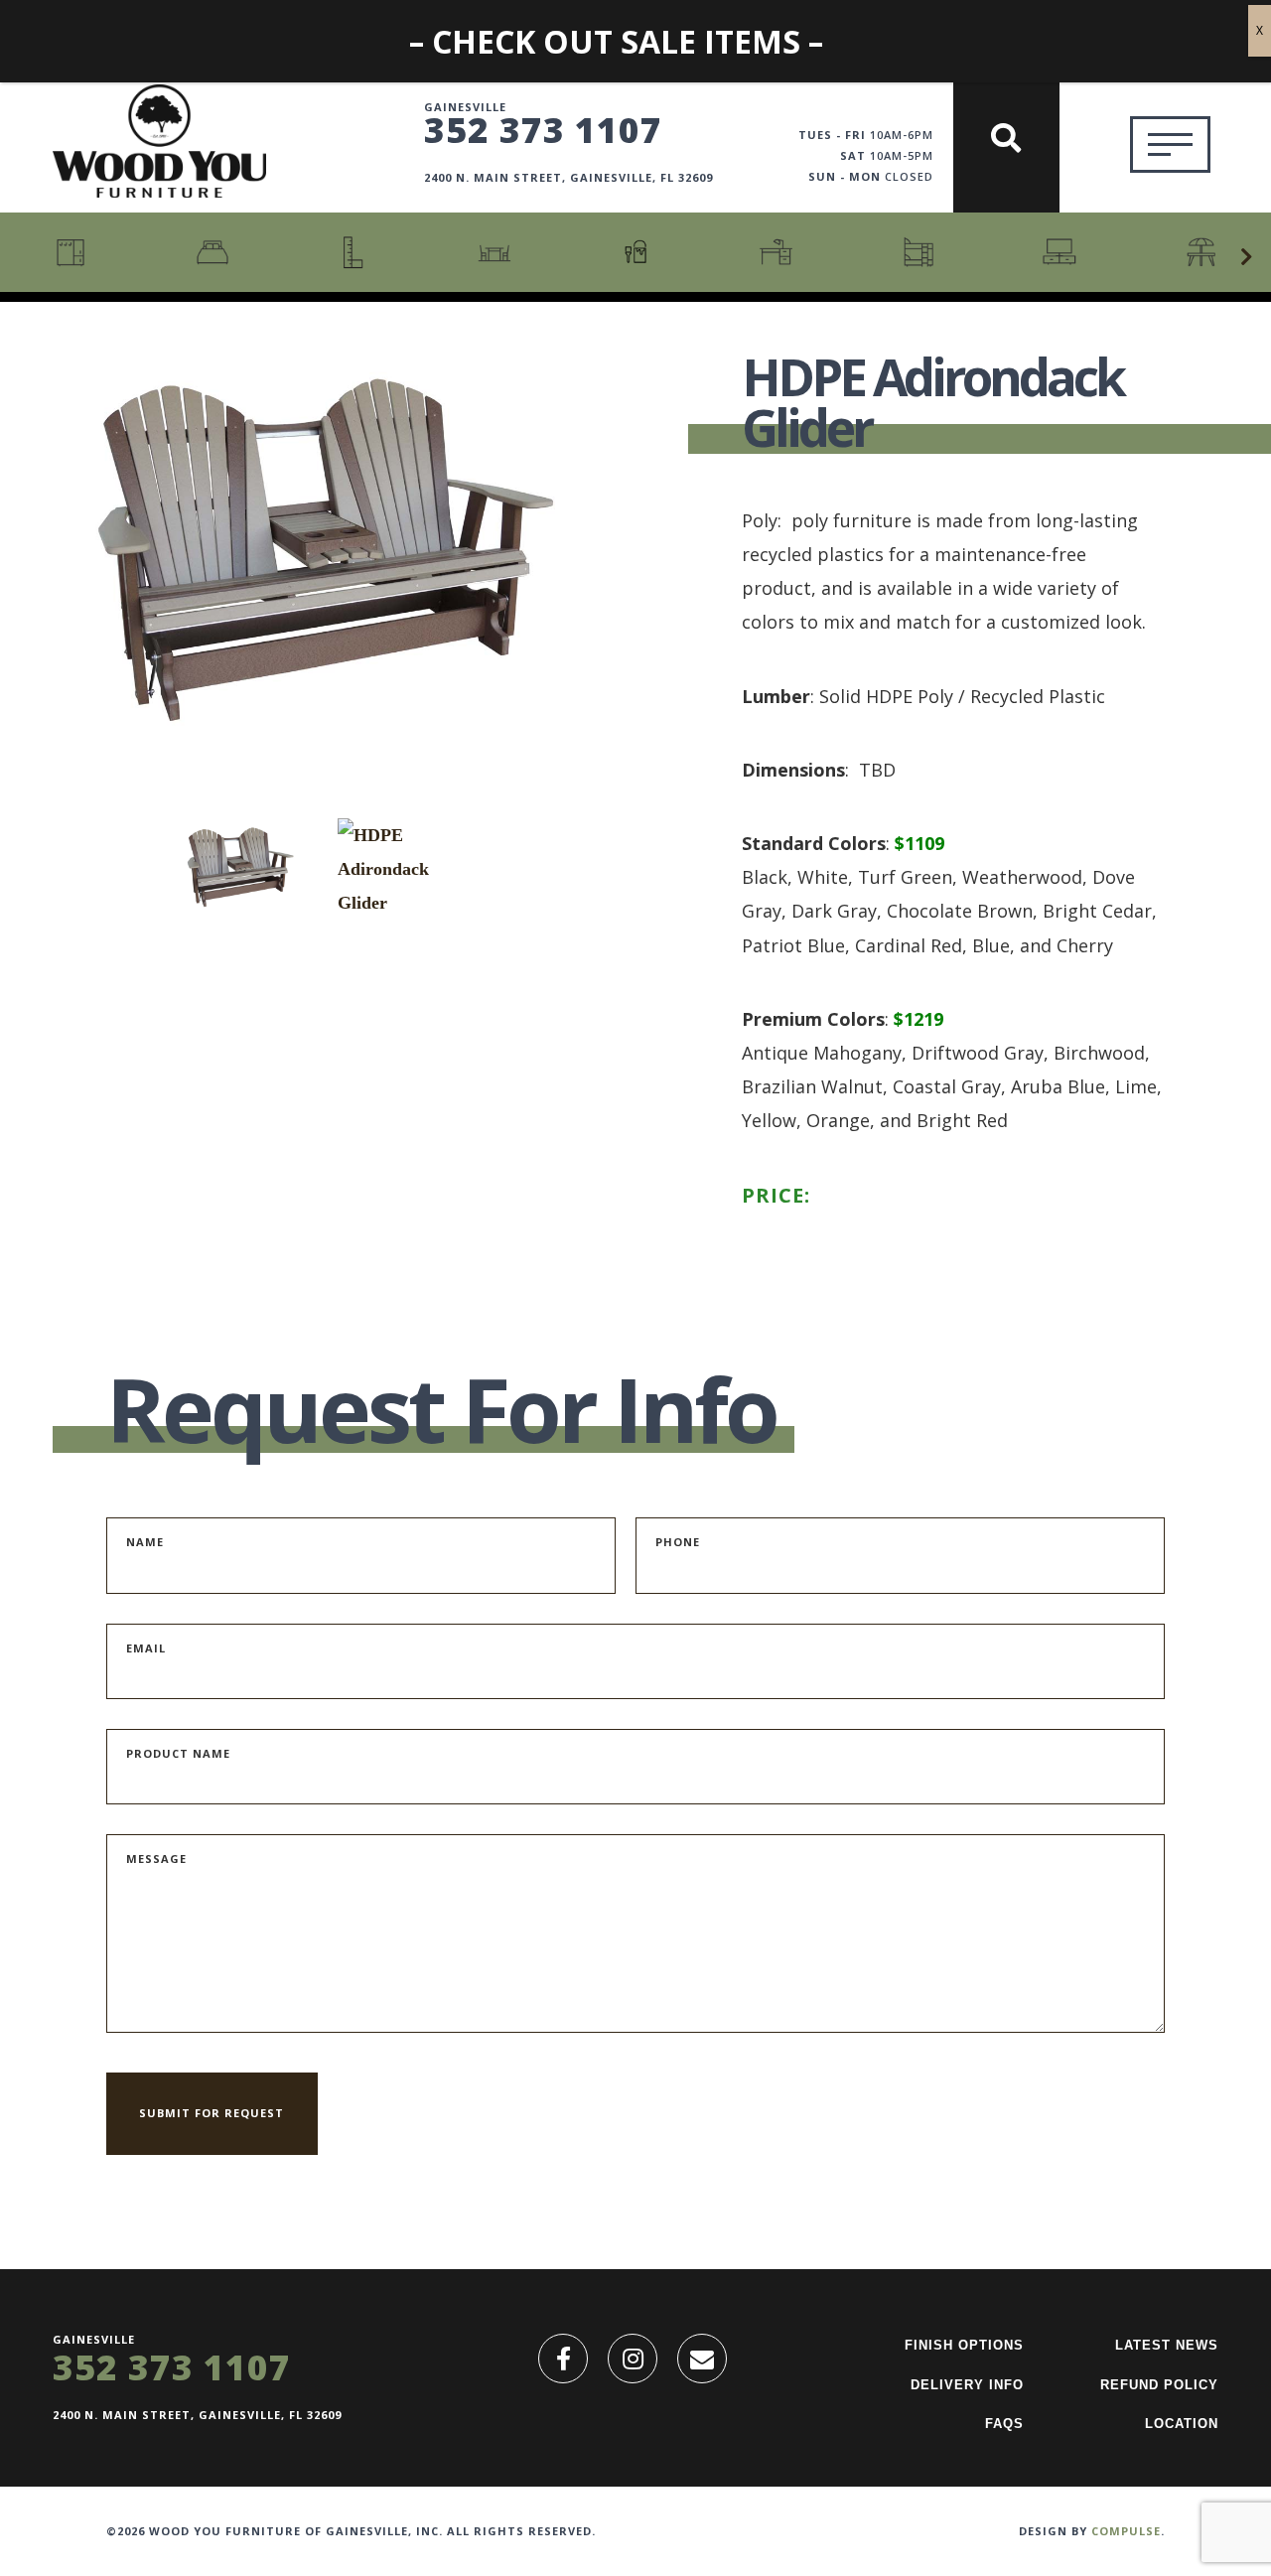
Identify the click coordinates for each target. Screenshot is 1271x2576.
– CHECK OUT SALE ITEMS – (616, 41)
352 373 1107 (543, 129)
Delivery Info (967, 2385)
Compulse (1126, 2531)
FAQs (1004, 2424)
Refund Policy (1159, 2385)
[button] (1246, 257)
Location (1182, 2424)
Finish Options (964, 2345)
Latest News (1167, 2345)
